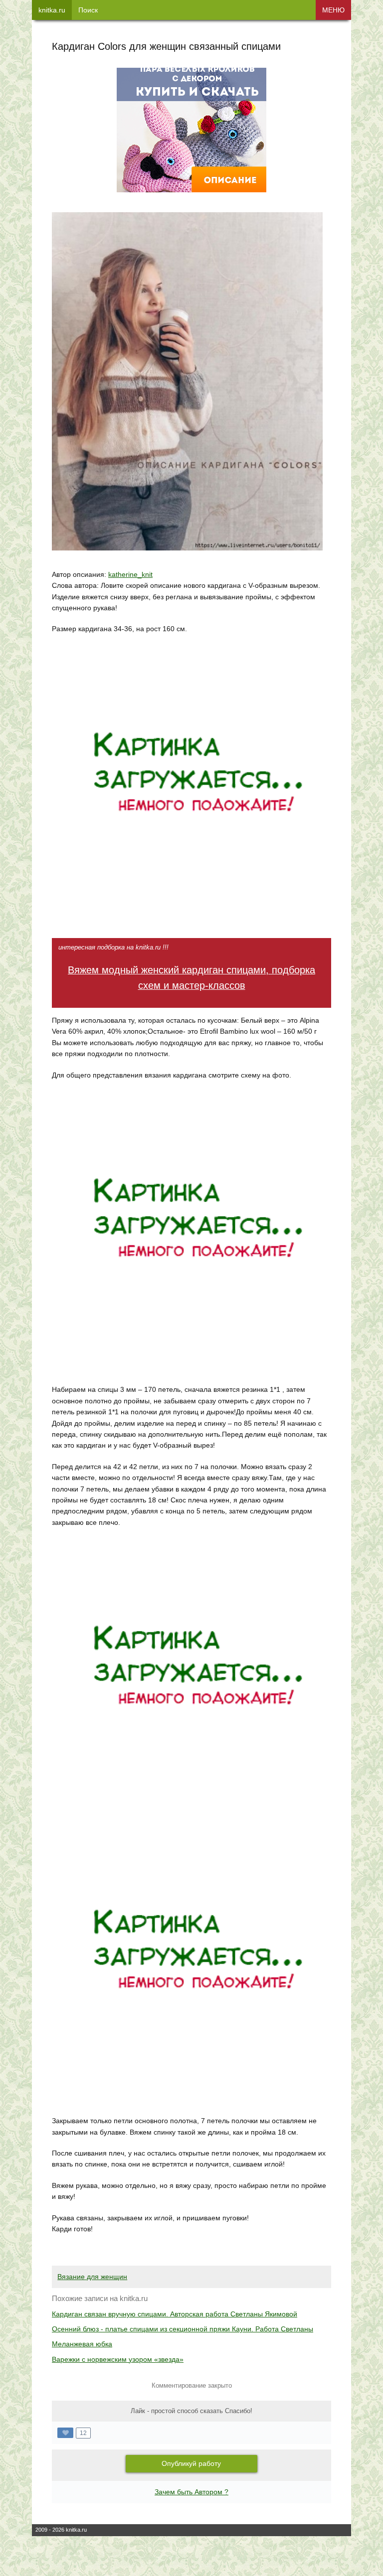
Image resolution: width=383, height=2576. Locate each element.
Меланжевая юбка (82, 2344)
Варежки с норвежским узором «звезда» (118, 2359)
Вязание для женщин (92, 2277)
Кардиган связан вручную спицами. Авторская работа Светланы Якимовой (175, 2314)
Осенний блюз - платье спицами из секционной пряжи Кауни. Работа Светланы (183, 2329)
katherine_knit (130, 574)
